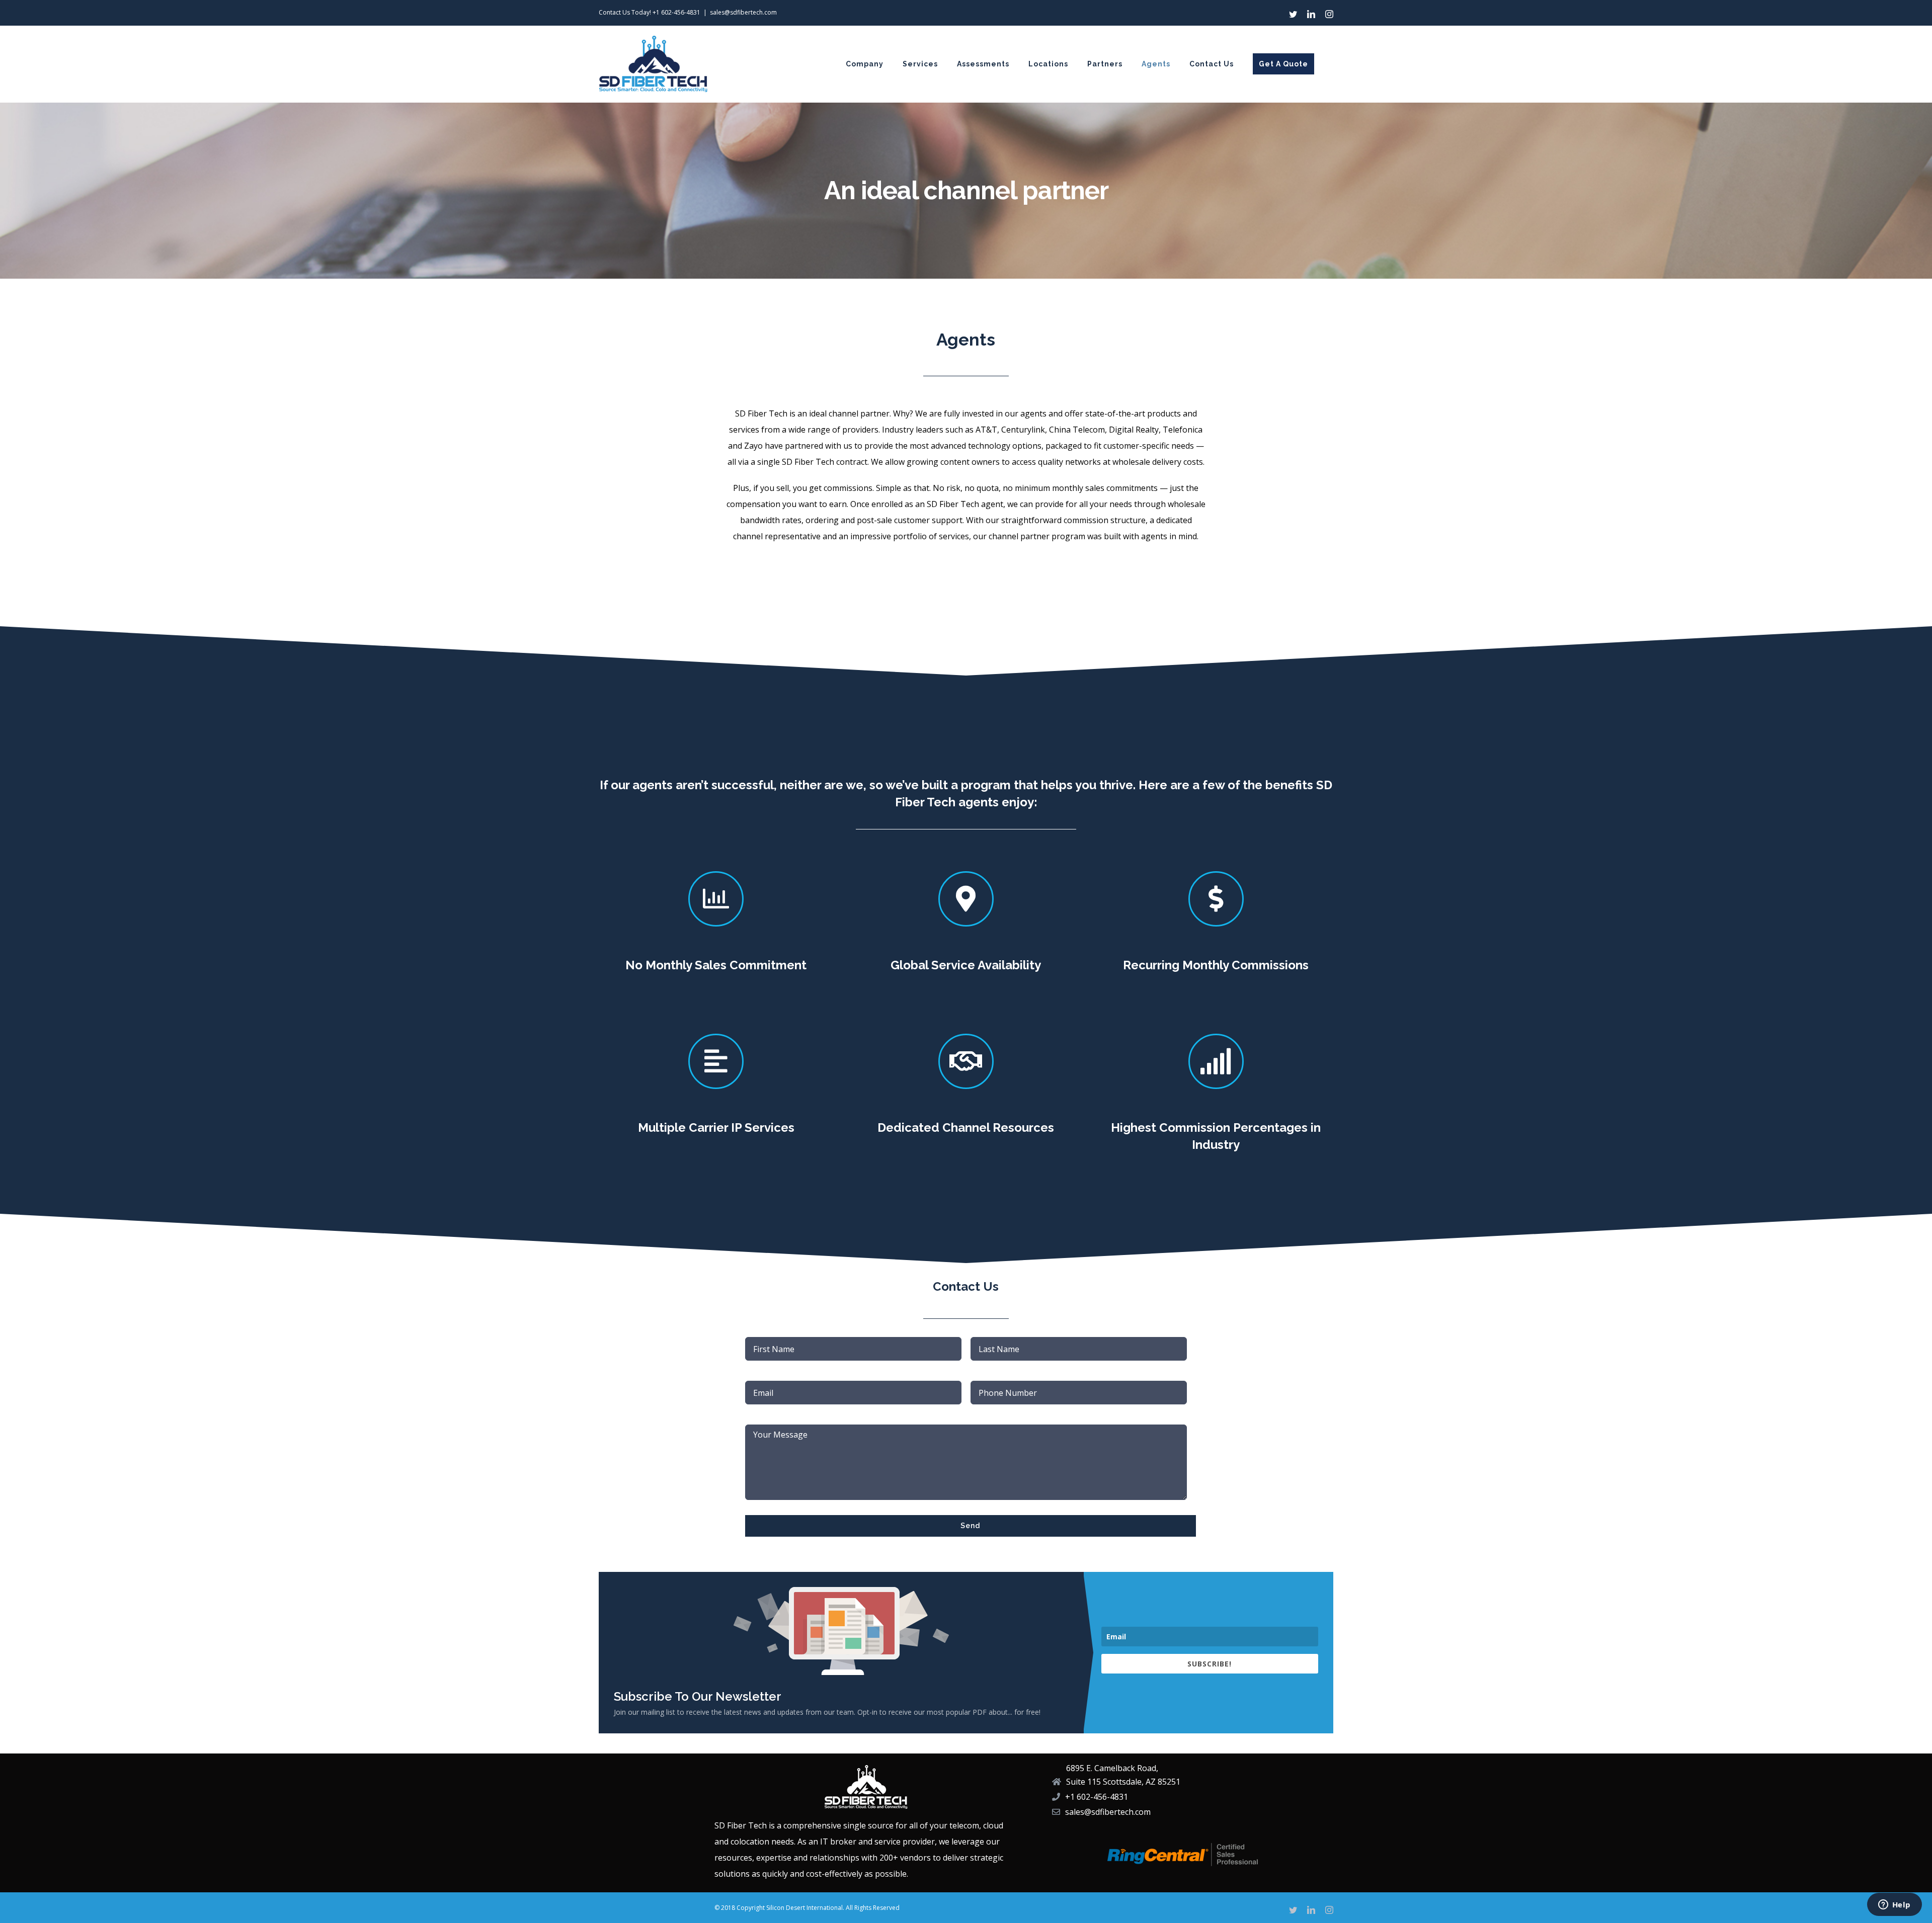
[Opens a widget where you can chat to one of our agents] (1894, 1905)
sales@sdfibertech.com (743, 12)
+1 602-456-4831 (676, 12)
